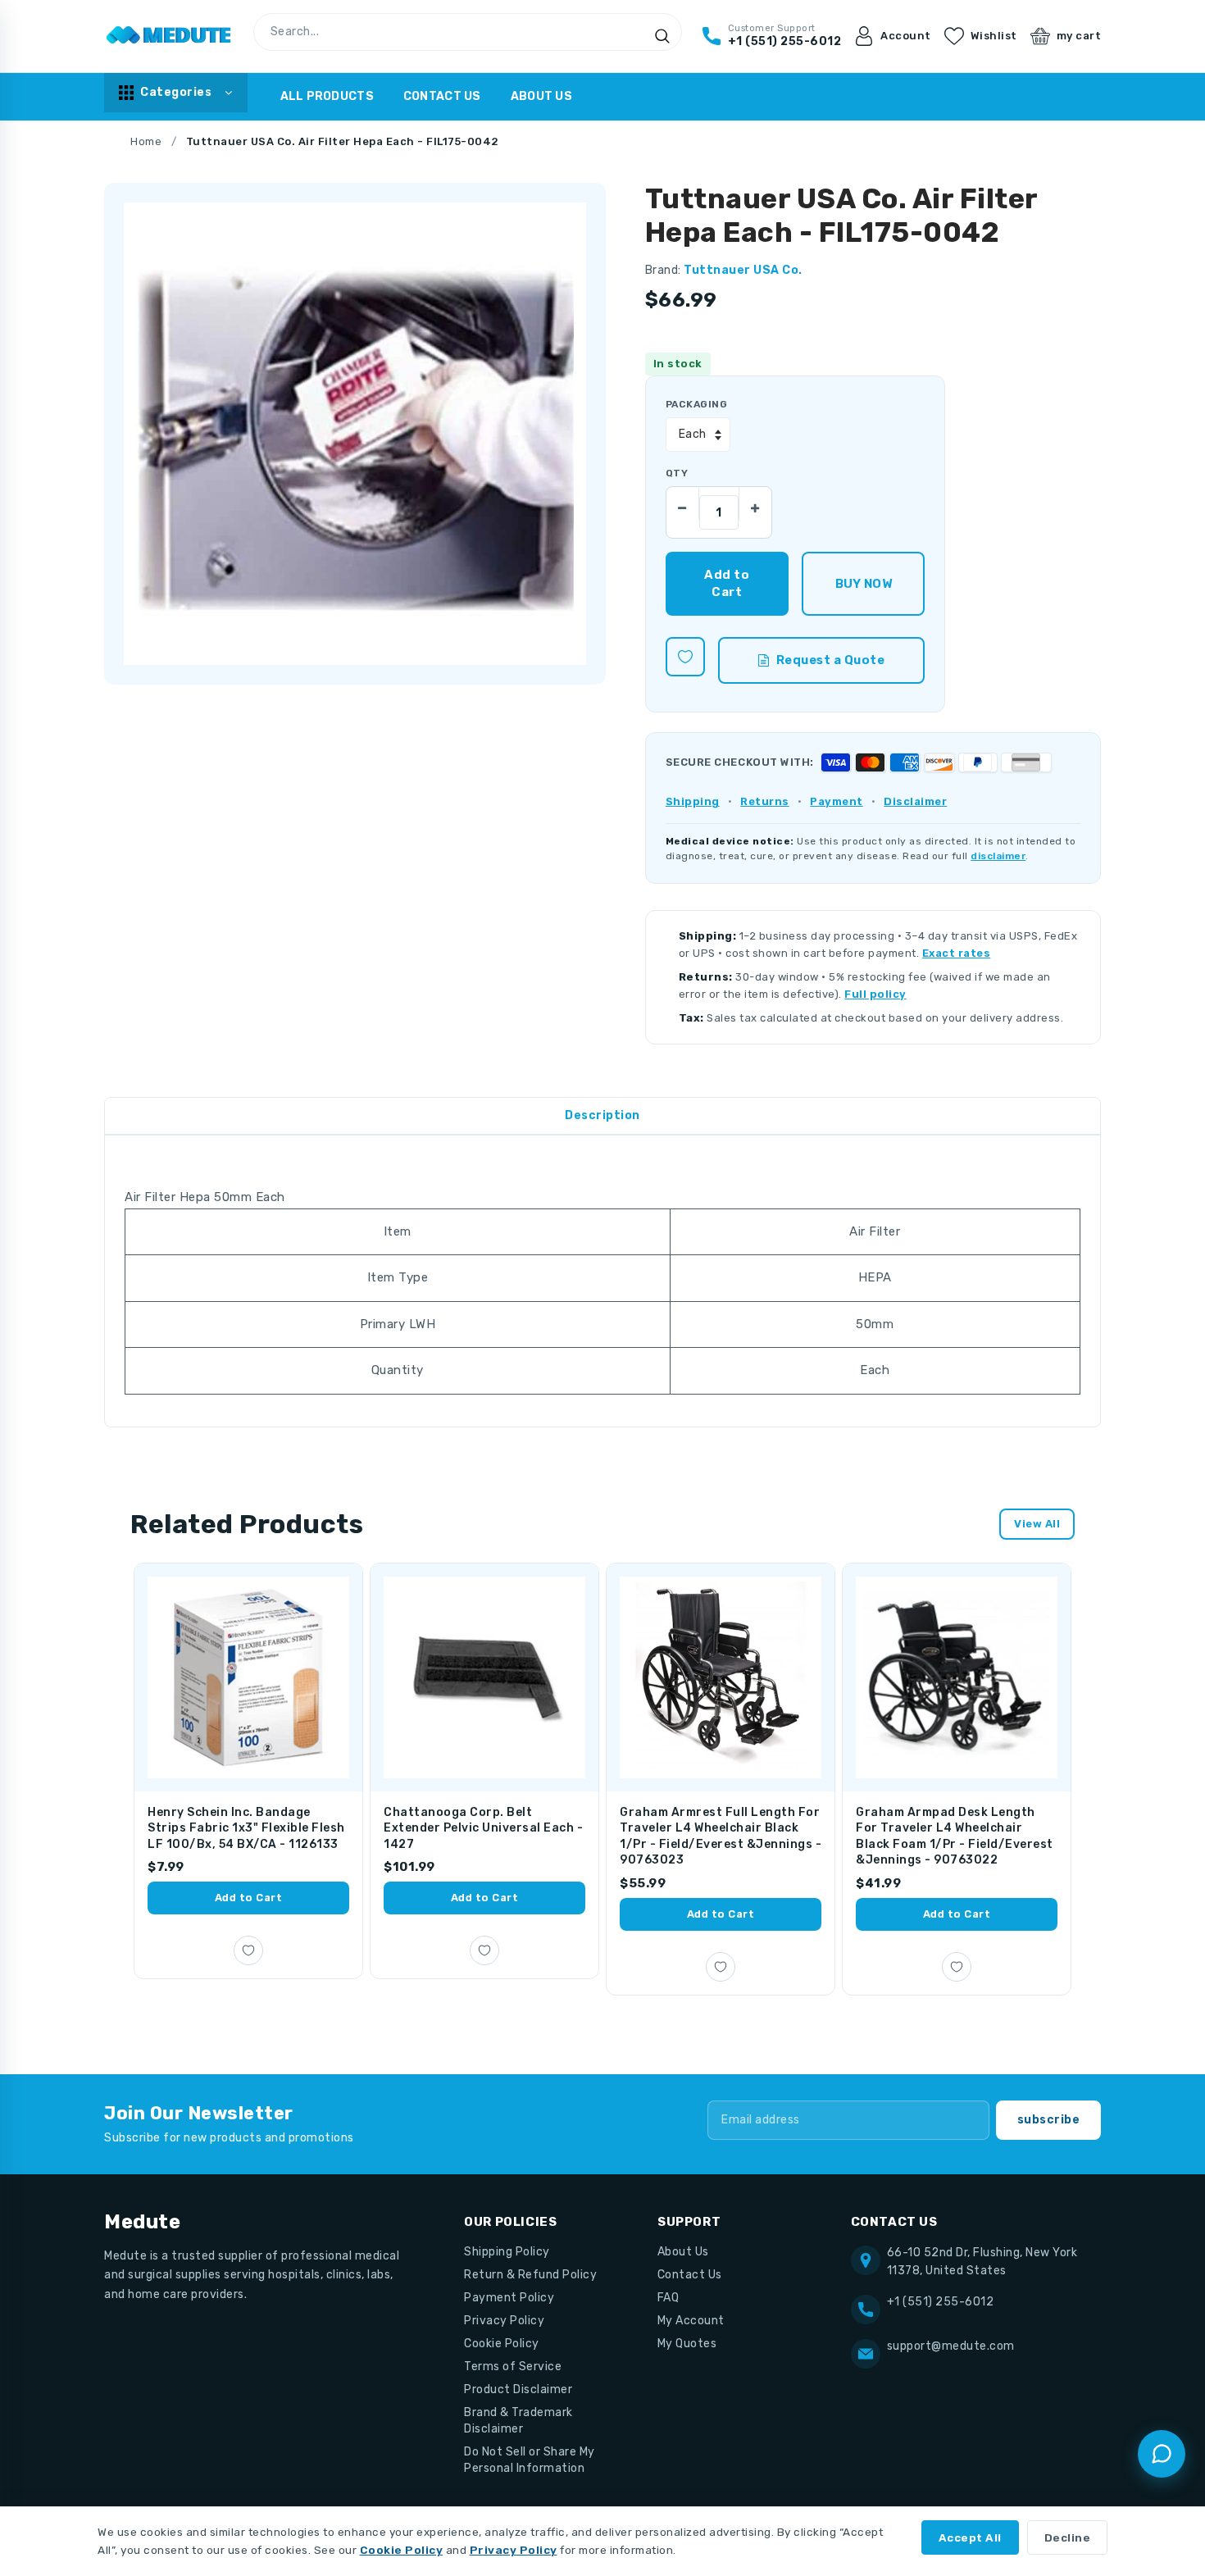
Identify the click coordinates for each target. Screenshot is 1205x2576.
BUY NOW (864, 584)
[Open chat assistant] (1162, 2454)
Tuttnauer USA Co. (743, 270)
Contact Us (442, 96)
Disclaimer (915, 801)
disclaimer (998, 856)
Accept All (970, 2537)
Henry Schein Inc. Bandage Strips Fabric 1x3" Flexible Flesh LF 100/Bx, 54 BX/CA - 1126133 (246, 1828)
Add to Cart (249, 1898)
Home (146, 141)
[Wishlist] (685, 657)
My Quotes (687, 2344)
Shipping (693, 801)
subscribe (1049, 2120)
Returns (765, 801)
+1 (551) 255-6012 (941, 2302)
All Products (327, 96)
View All (1037, 1524)
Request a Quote (831, 660)
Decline (1068, 2537)
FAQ (668, 2298)
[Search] (662, 36)
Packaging (696, 404)
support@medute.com (951, 2346)
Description (602, 1115)
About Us (541, 96)
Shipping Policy (507, 2252)
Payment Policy (509, 2298)
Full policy (875, 994)
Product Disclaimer (518, 2389)
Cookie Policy (502, 2344)
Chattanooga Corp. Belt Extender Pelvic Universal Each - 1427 (483, 1828)
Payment (837, 801)
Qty (677, 473)
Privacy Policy (504, 2321)
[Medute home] (169, 36)
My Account (691, 2321)
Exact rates (957, 953)
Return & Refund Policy (530, 2275)
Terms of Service (513, 2367)
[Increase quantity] (755, 503)
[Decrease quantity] (683, 503)
